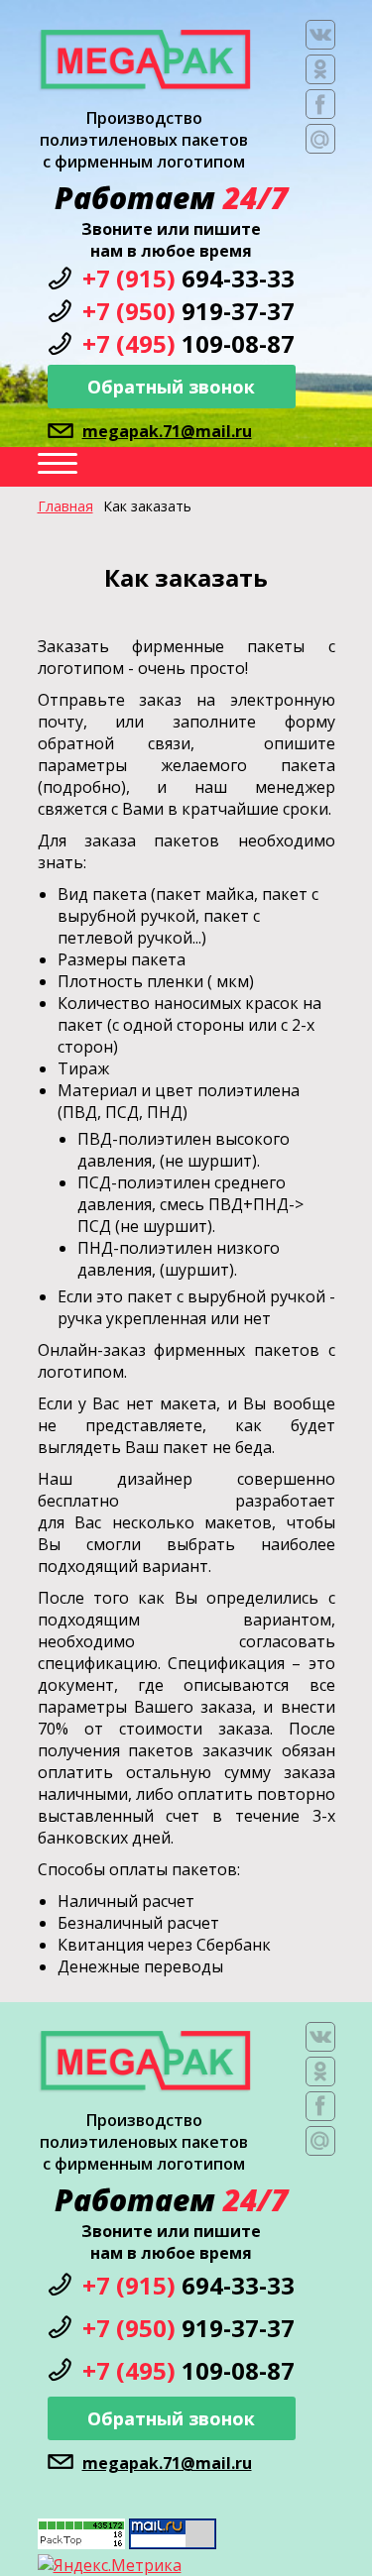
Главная (65, 506)
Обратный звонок (171, 387)
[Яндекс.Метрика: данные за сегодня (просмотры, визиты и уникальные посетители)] (110, 2565)
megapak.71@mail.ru (167, 431)
